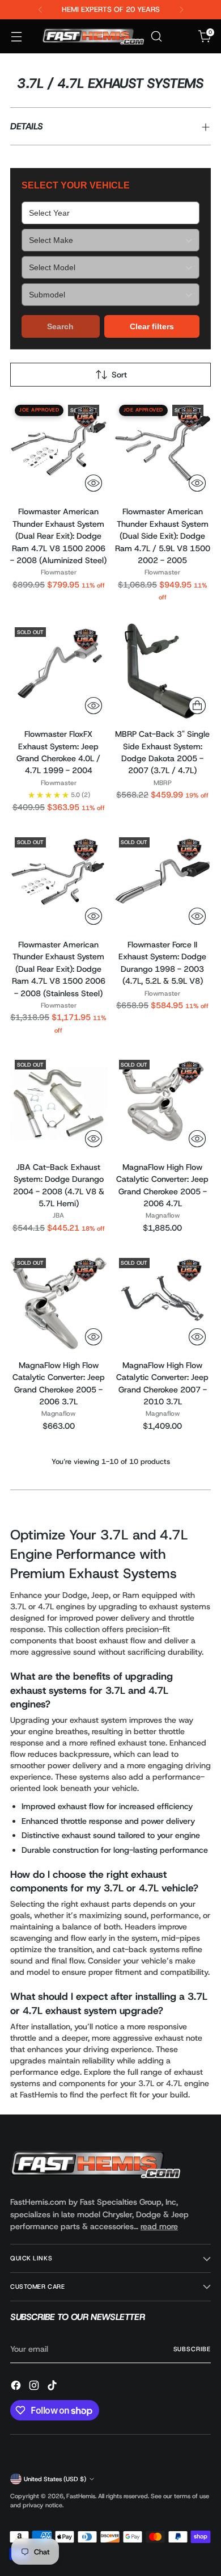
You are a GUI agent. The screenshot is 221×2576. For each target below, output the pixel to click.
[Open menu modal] (16, 37)
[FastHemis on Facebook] (17, 2387)
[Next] (181, 10)
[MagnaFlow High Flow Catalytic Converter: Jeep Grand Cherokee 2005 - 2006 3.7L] (59, 1302)
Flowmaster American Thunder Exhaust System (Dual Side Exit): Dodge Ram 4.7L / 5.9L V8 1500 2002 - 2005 (163, 536)
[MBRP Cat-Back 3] (163, 671)
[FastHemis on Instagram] (35, 2387)
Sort (119, 375)
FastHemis (81, 2496)
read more (159, 2226)
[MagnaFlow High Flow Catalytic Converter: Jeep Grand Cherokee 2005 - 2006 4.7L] (163, 1104)
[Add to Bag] (197, 706)
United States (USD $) (55, 2479)
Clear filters (152, 326)
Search (60, 326)
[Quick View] (93, 483)
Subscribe (192, 2349)
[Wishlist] (180, 37)
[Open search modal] (156, 37)
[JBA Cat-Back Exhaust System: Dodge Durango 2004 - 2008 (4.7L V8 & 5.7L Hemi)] (59, 1104)
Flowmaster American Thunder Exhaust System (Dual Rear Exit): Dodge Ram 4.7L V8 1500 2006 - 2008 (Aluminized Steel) (58, 536)
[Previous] (40, 10)
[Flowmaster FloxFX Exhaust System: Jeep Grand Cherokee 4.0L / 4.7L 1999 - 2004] (59, 671)
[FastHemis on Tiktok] (53, 2387)
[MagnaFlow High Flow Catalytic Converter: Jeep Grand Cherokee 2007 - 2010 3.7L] (163, 1302)
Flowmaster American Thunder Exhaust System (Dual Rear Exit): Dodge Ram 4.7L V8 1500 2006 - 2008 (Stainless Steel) (59, 969)
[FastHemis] (93, 37)
